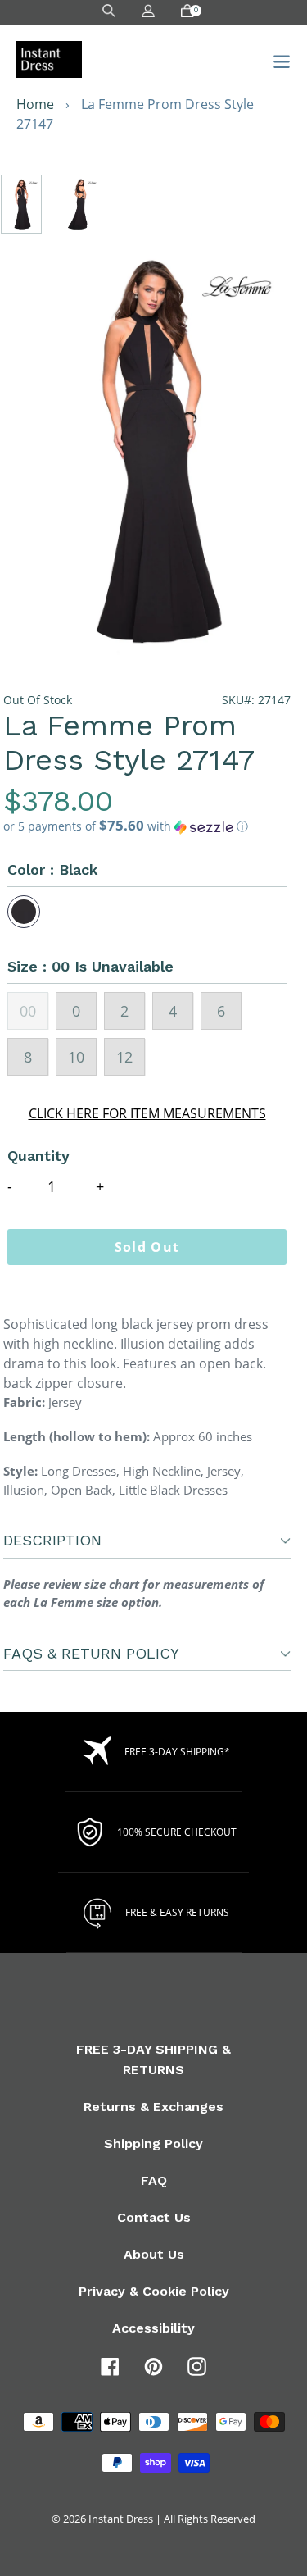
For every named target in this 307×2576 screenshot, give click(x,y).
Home (35, 104)
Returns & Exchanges (153, 2107)
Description (52, 1540)
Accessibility (153, 2328)
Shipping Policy (153, 2144)
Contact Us (154, 2217)
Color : (53, 869)
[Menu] (277, 59)
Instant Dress (121, 2519)
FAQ (154, 2180)
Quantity (38, 1156)
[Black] (24, 912)
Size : (90, 966)
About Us (154, 2254)
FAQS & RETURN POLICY (91, 1653)
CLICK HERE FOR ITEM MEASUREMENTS (147, 1113)
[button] (147, 826)
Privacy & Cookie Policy (154, 2291)
